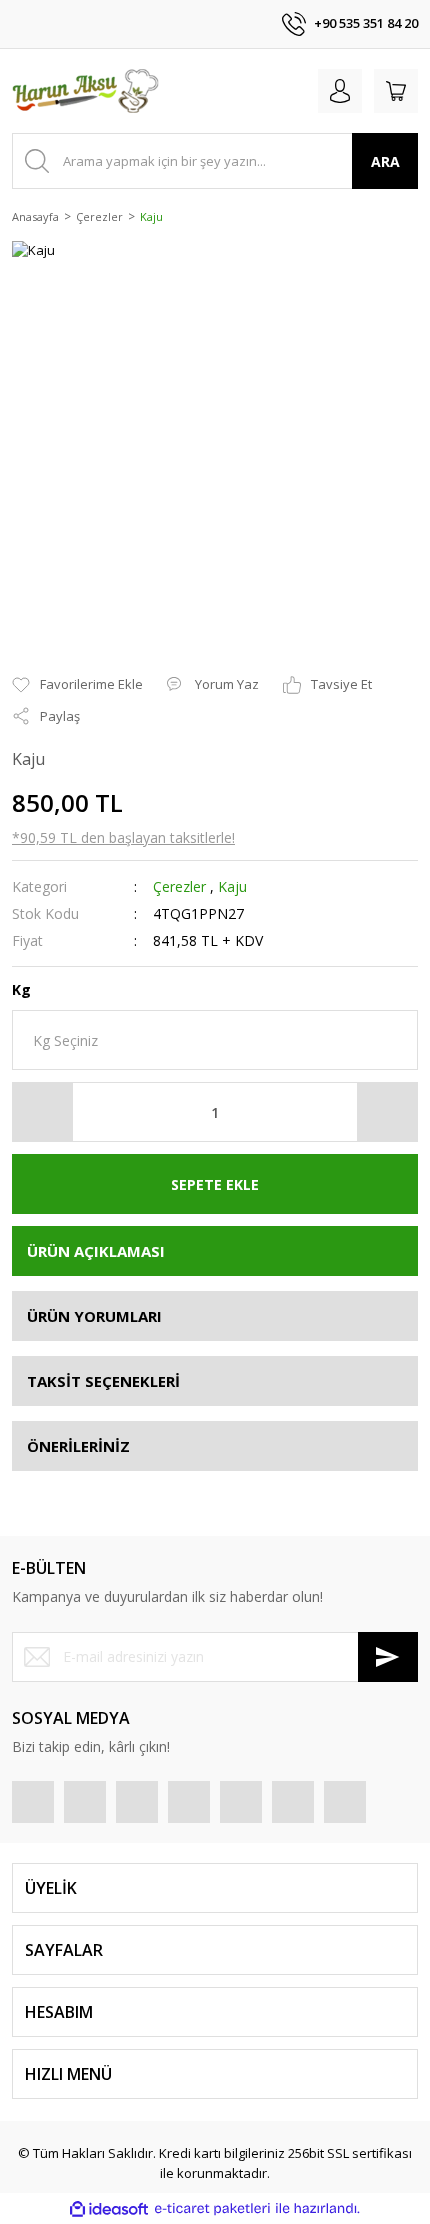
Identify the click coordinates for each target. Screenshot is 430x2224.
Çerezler (179, 886)
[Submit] (388, 1657)
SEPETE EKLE (215, 1184)
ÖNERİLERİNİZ (78, 1446)
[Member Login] (340, 91)
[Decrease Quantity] (43, 1112)
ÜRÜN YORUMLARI (94, 1316)
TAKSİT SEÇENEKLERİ (103, 1381)
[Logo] (85, 91)
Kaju (232, 886)
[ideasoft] (109, 2209)
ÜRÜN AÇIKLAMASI (96, 1251)
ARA (385, 161)
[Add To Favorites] (77, 685)
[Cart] (396, 91)
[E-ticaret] (212, 2209)
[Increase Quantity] (387, 1112)
